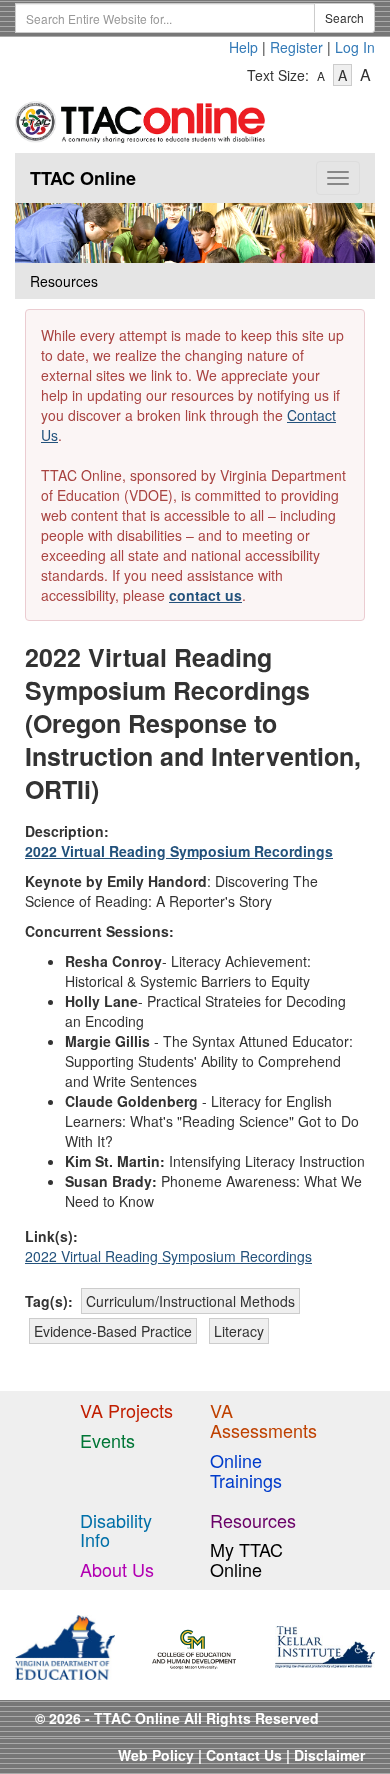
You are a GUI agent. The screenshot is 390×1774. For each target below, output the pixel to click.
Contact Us (244, 1755)
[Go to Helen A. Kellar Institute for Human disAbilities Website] (325, 1645)
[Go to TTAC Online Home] (141, 118)
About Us (117, 1569)
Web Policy (156, 1755)
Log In (355, 47)
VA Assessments (263, 1420)
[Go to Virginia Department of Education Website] (65, 1645)
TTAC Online (83, 178)
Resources (253, 1520)
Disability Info (116, 1530)
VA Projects (126, 1410)
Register (296, 47)
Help (243, 47)
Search (344, 17)
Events (107, 1440)
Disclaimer (329, 1755)
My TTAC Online (246, 1559)
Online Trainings (246, 1470)
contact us (205, 595)
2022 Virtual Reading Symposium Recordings (179, 851)
